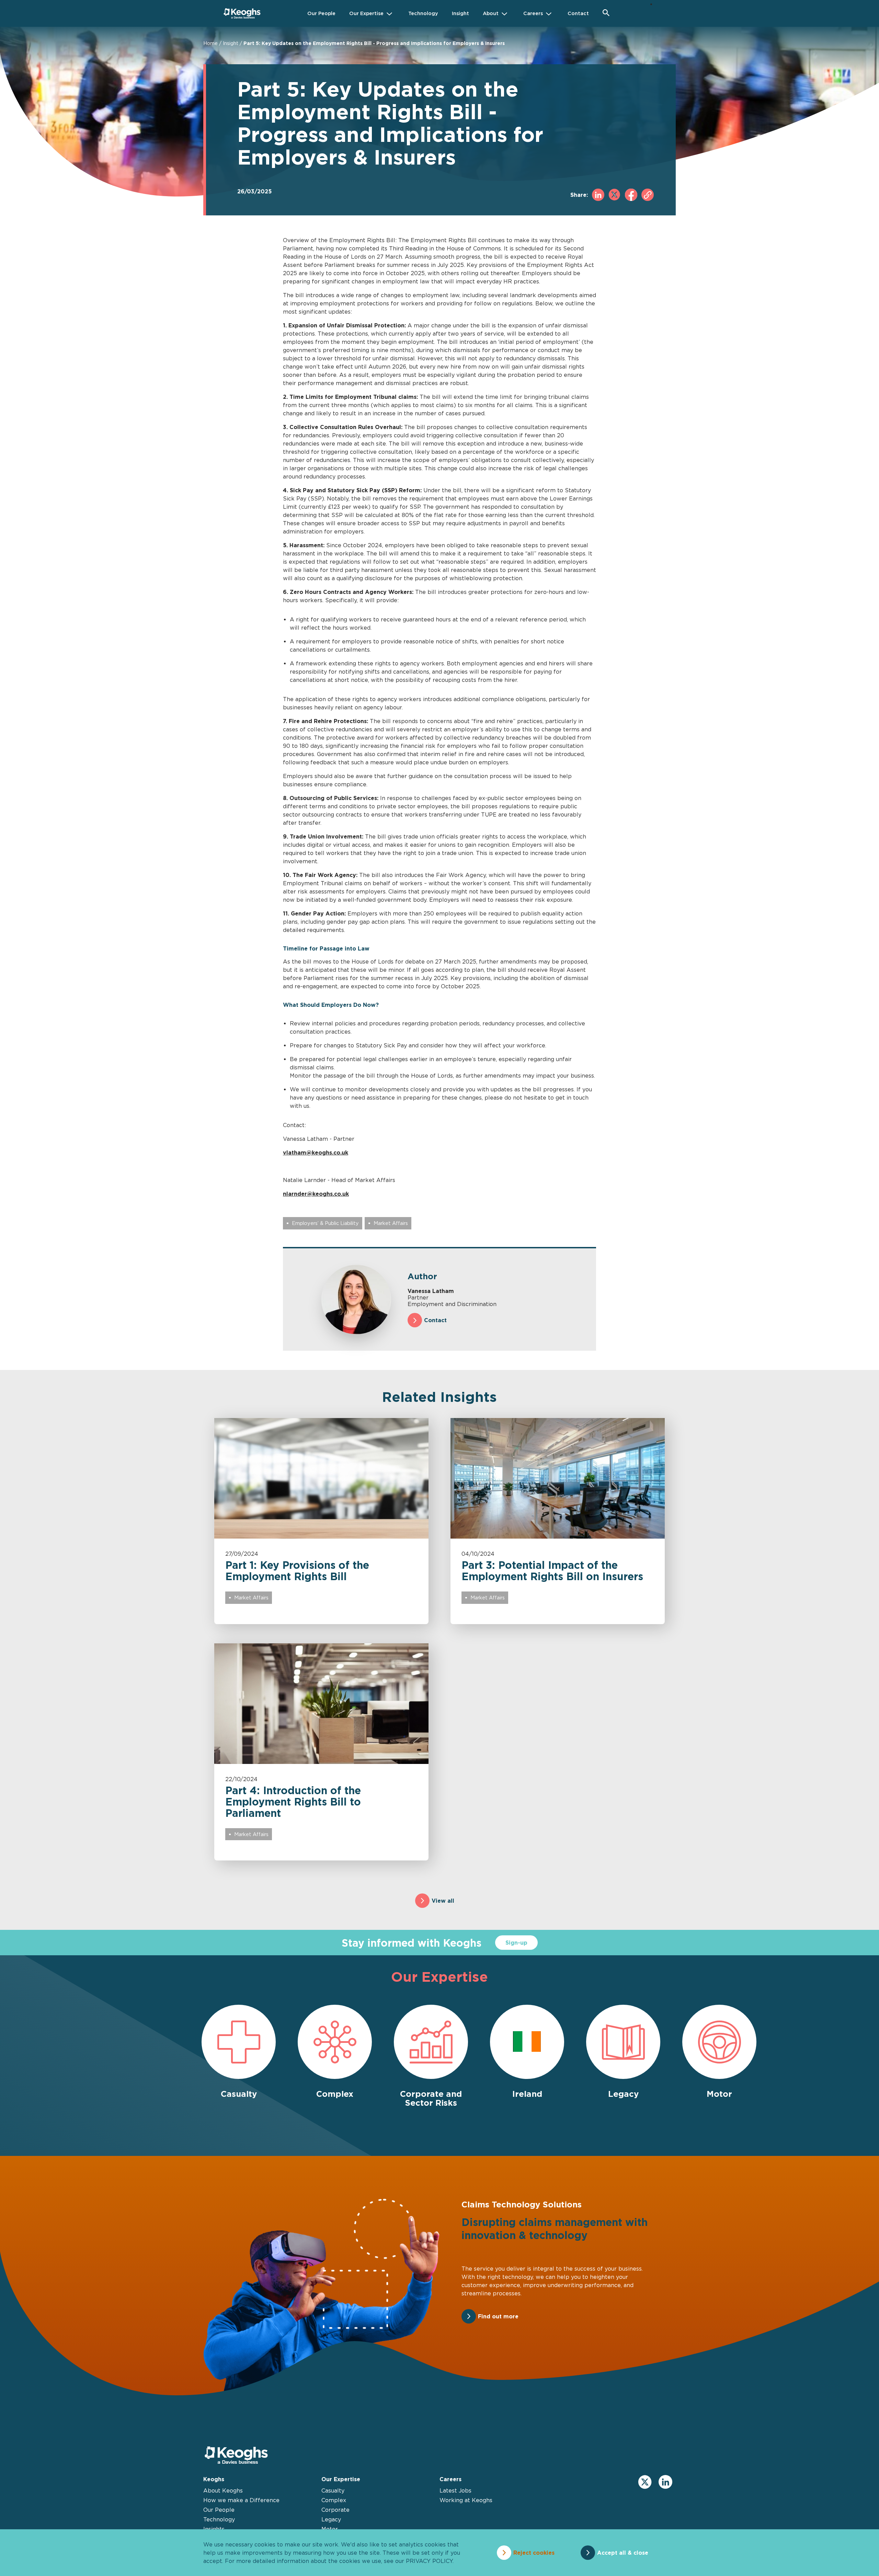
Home (210, 43)
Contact (435, 1320)
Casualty (333, 2490)
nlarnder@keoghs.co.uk (316, 1194)
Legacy (331, 2519)
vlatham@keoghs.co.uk (316, 1152)
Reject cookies (534, 2553)
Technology (219, 2519)
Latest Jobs (455, 2490)
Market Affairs (391, 1223)
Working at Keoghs (466, 2500)
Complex (334, 2500)
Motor (330, 2529)
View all (443, 1901)
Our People (219, 2510)
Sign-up (516, 1943)
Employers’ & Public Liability (325, 1223)
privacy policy (429, 2561)
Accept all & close (623, 2553)
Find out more (498, 2316)
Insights (214, 2529)
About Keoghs (223, 2490)
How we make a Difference (241, 2500)
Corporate (335, 2510)
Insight (231, 43)
